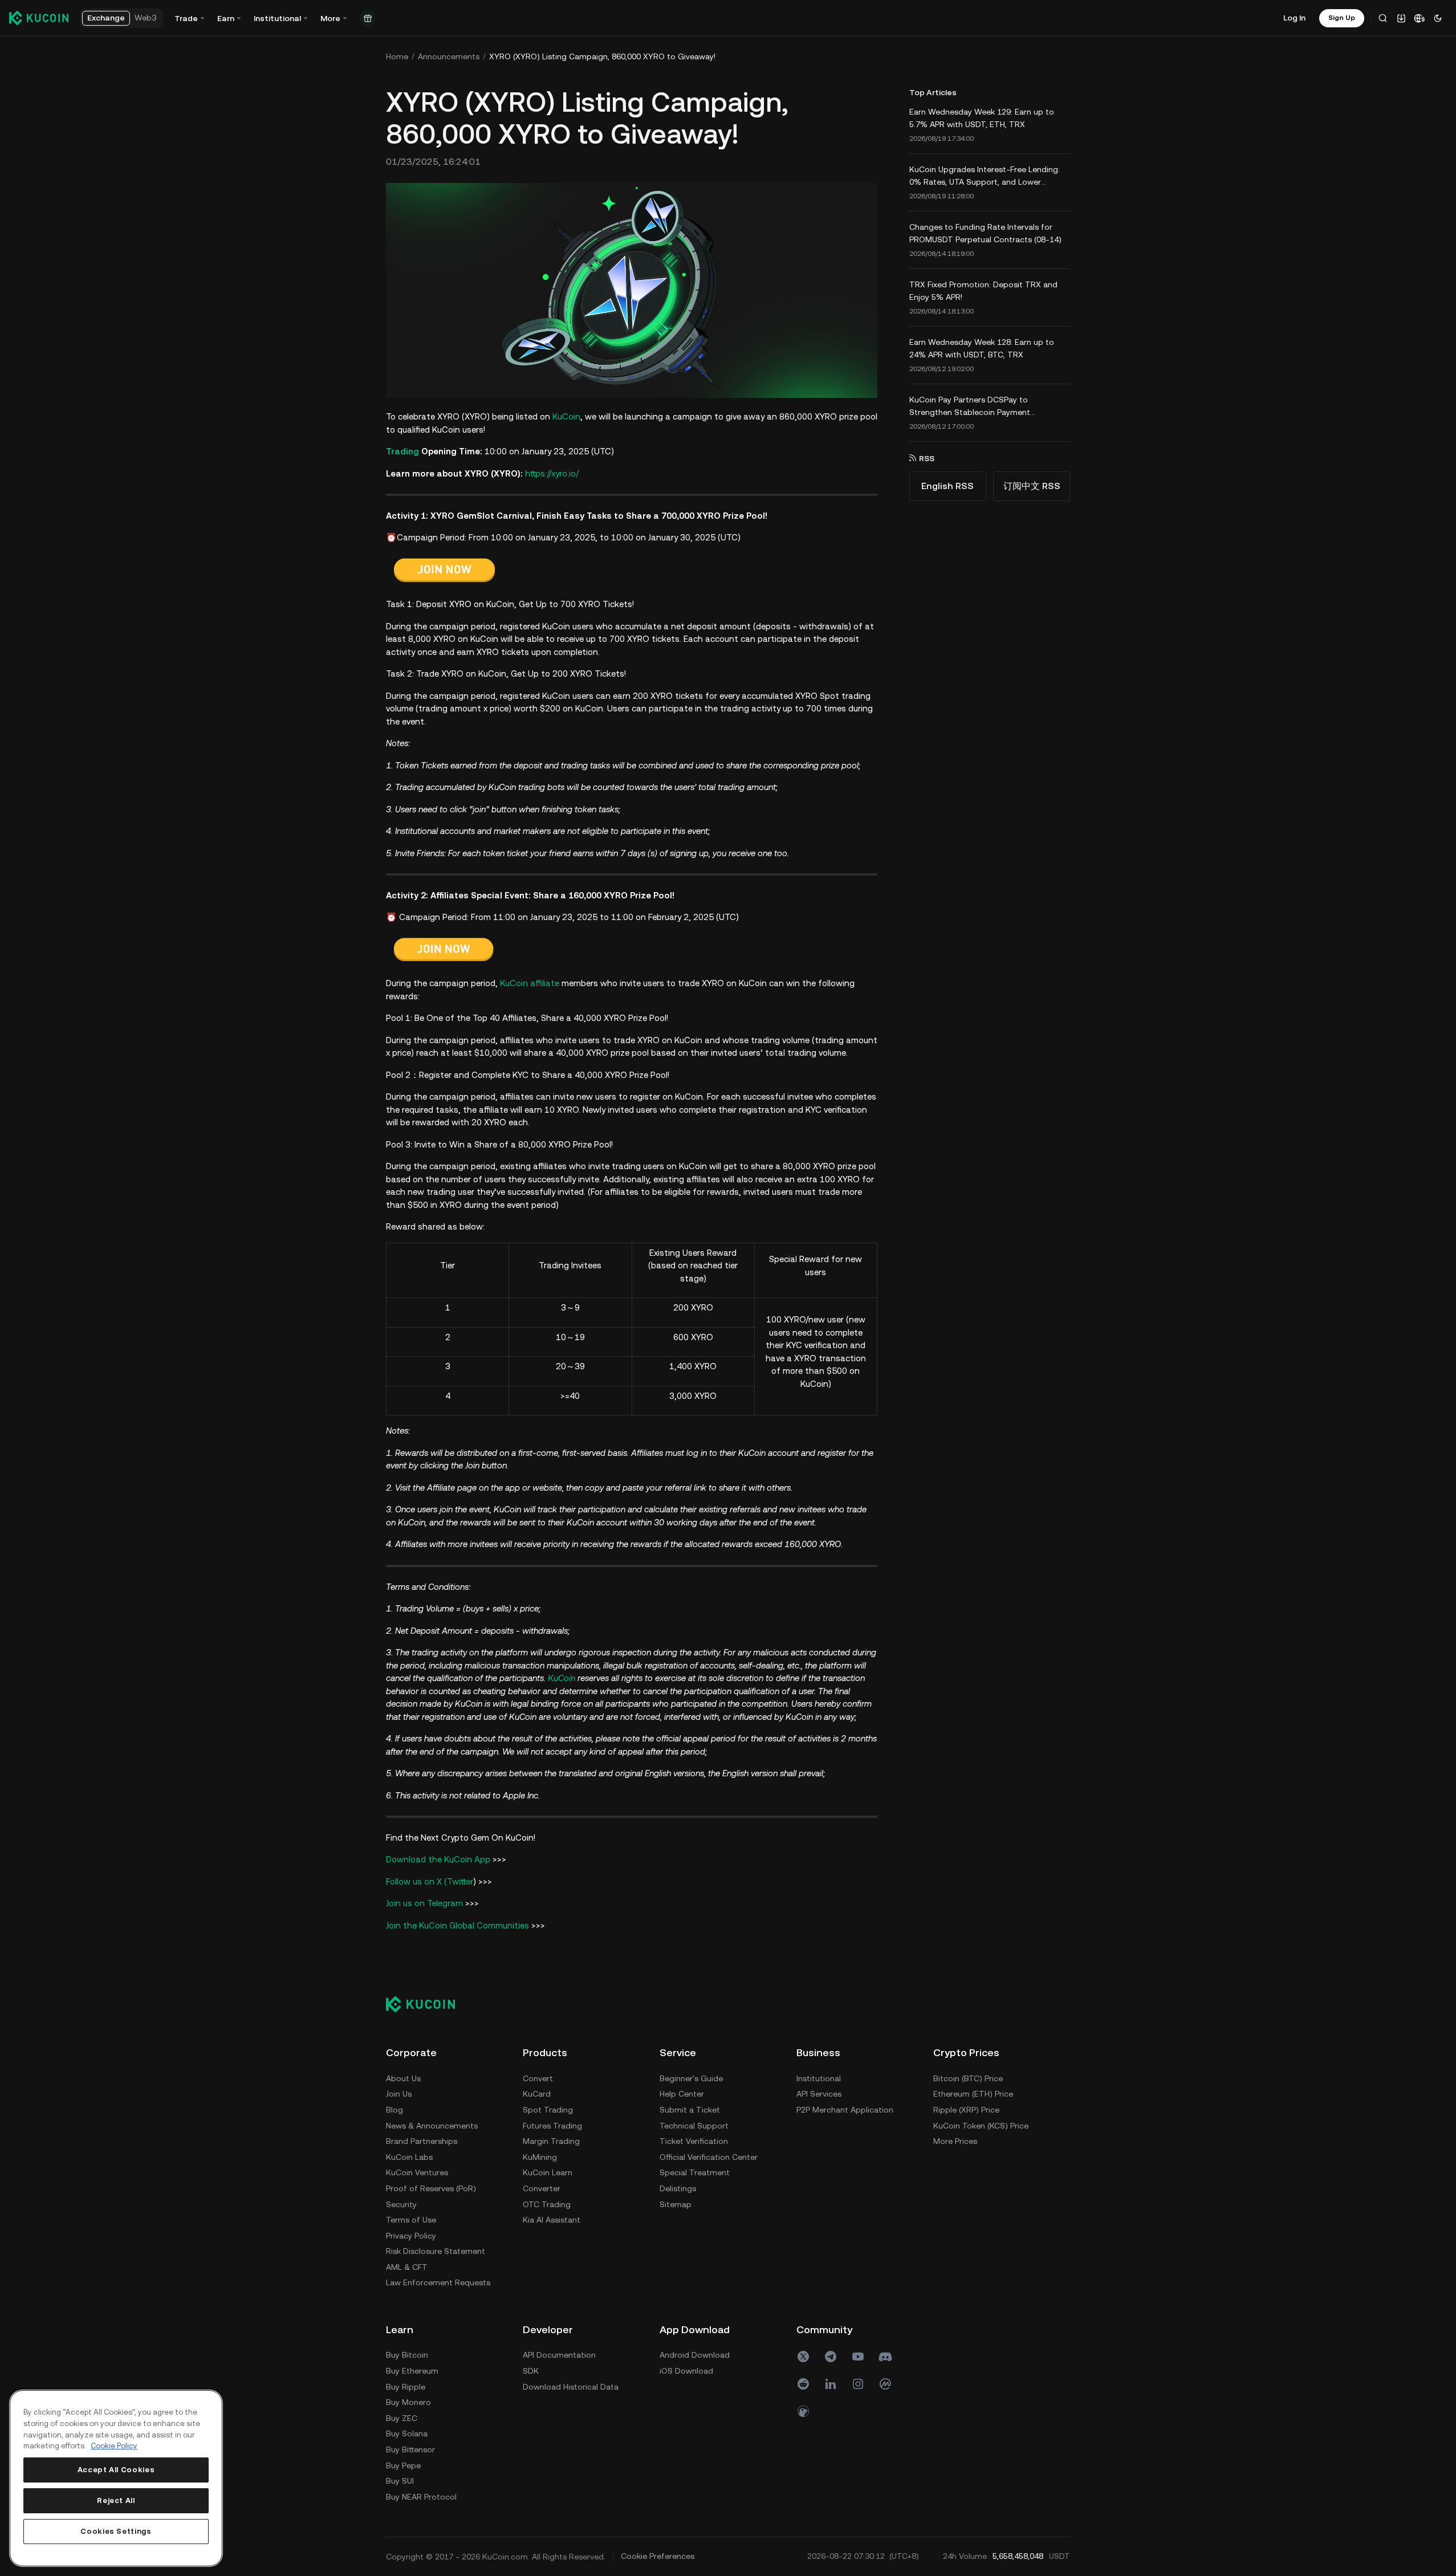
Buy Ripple (406, 2387)
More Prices (955, 2141)
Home (397, 56)
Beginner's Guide (691, 2078)
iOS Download (686, 2371)
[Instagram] (858, 2384)
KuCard (537, 2094)
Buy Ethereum (412, 2371)
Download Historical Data (571, 2387)
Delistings (678, 2188)
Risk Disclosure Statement (436, 2251)
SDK (531, 2371)
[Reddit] (803, 2384)
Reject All (116, 2500)
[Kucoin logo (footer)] (427, 2004)
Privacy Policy (411, 2236)
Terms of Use (411, 2220)
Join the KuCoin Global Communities (457, 1925)
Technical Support (694, 2126)
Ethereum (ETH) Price (973, 2094)
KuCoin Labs (409, 2157)
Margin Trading (551, 2141)
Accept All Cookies (116, 2470)
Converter (542, 2188)
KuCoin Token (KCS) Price (981, 2126)
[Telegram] (831, 2357)
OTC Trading (547, 2204)
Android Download (695, 2355)
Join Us (399, 2094)
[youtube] (858, 2357)
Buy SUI (400, 2481)
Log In (1294, 18)
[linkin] (831, 2384)
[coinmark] (885, 2384)
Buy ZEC (402, 2418)
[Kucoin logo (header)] (39, 18)
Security (401, 2204)
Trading (402, 451)
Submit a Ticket (690, 2110)
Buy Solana (407, 2433)
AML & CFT (407, 2267)
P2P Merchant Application (845, 2110)
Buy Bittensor (410, 2449)
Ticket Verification (694, 2141)
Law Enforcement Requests (438, 2282)
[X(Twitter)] (803, 2357)
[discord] (885, 2357)
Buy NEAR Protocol (421, 2497)
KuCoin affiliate (530, 983)
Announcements (449, 56)
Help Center (682, 2094)
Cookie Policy (114, 2446)
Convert (538, 2078)
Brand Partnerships (422, 2141)
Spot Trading (548, 2110)
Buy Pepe (403, 2465)
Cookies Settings (116, 2531)
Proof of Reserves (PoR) (431, 2188)
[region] (116, 2478)
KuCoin (566, 416)
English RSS (947, 486)
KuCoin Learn (548, 2172)
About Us (403, 2078)
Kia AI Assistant (552, 2220)
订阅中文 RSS (1032, 486)
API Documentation (559, 2355)
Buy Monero (408, 2402)
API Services (819, 2094)
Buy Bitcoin (407, 2355)
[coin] (803, 2411)
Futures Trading (552, 2126)
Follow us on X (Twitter (430, 1881)
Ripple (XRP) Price (966, 2110)
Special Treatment (695, 2172)
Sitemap (676, 2204)
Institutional (819, 2078)
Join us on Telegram (424, 1903)
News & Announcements (432, 2126)
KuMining (540, 2157)
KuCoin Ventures (417, 2172)
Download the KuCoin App (438, 1859)
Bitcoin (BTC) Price (968, 2078)
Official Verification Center (709, 2157)
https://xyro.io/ (552, 473)
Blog (394, 2110)
